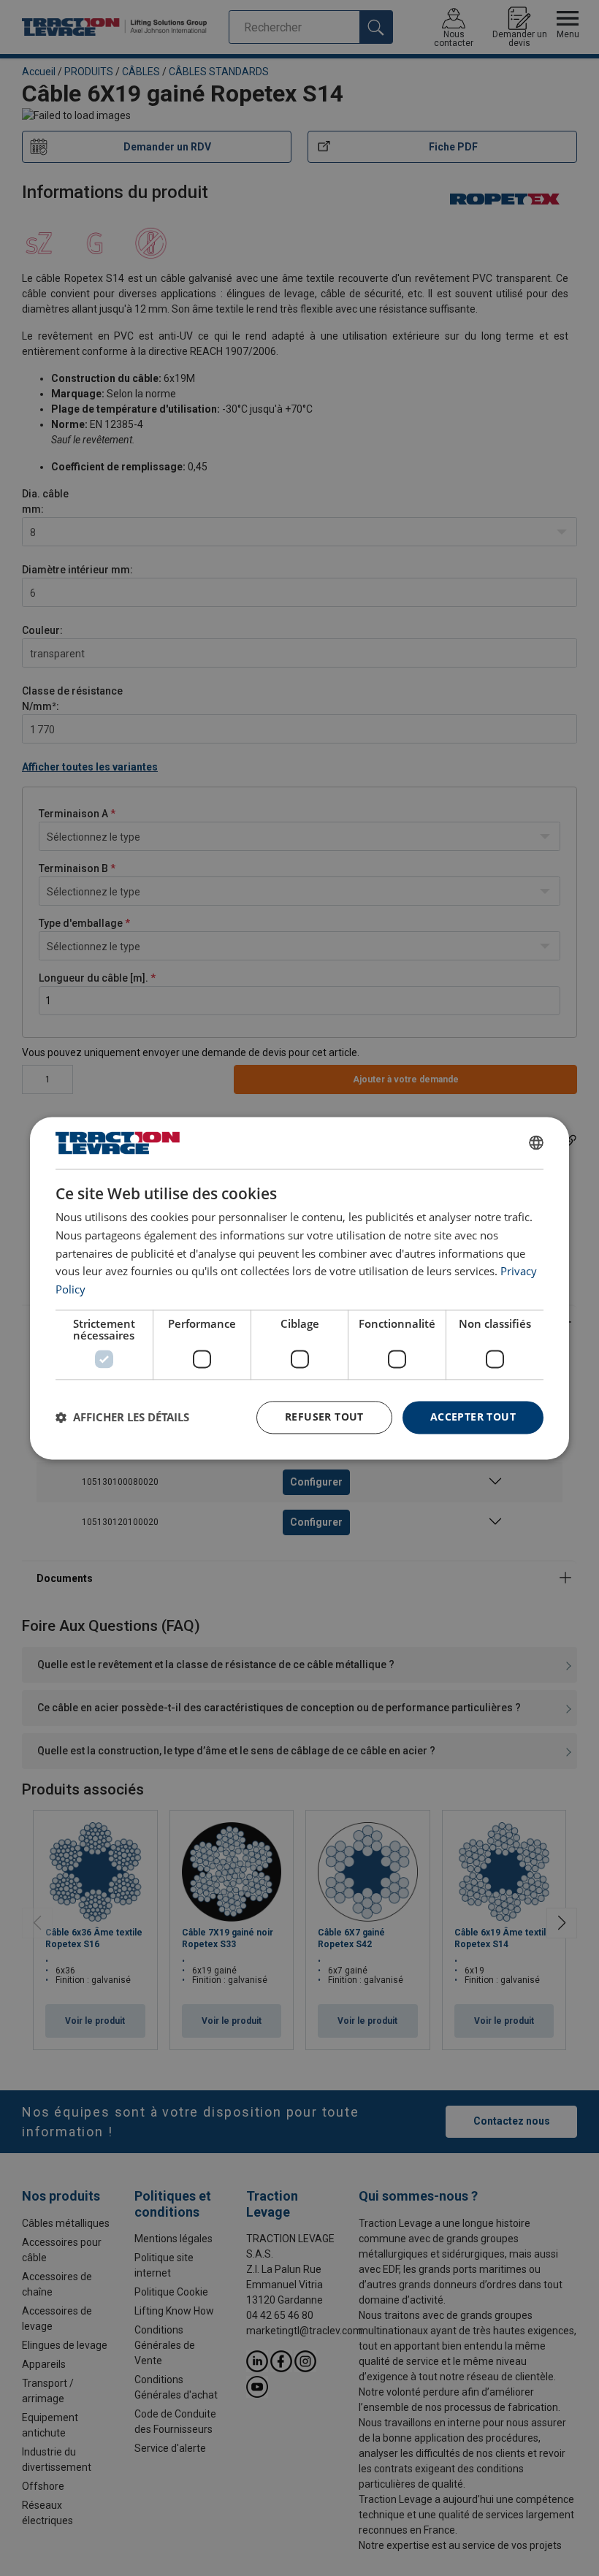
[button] (122, 1418)
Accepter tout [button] (473, 1417)
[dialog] (299, 1288)
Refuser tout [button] (324, 1417)
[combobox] (536, 1143)
